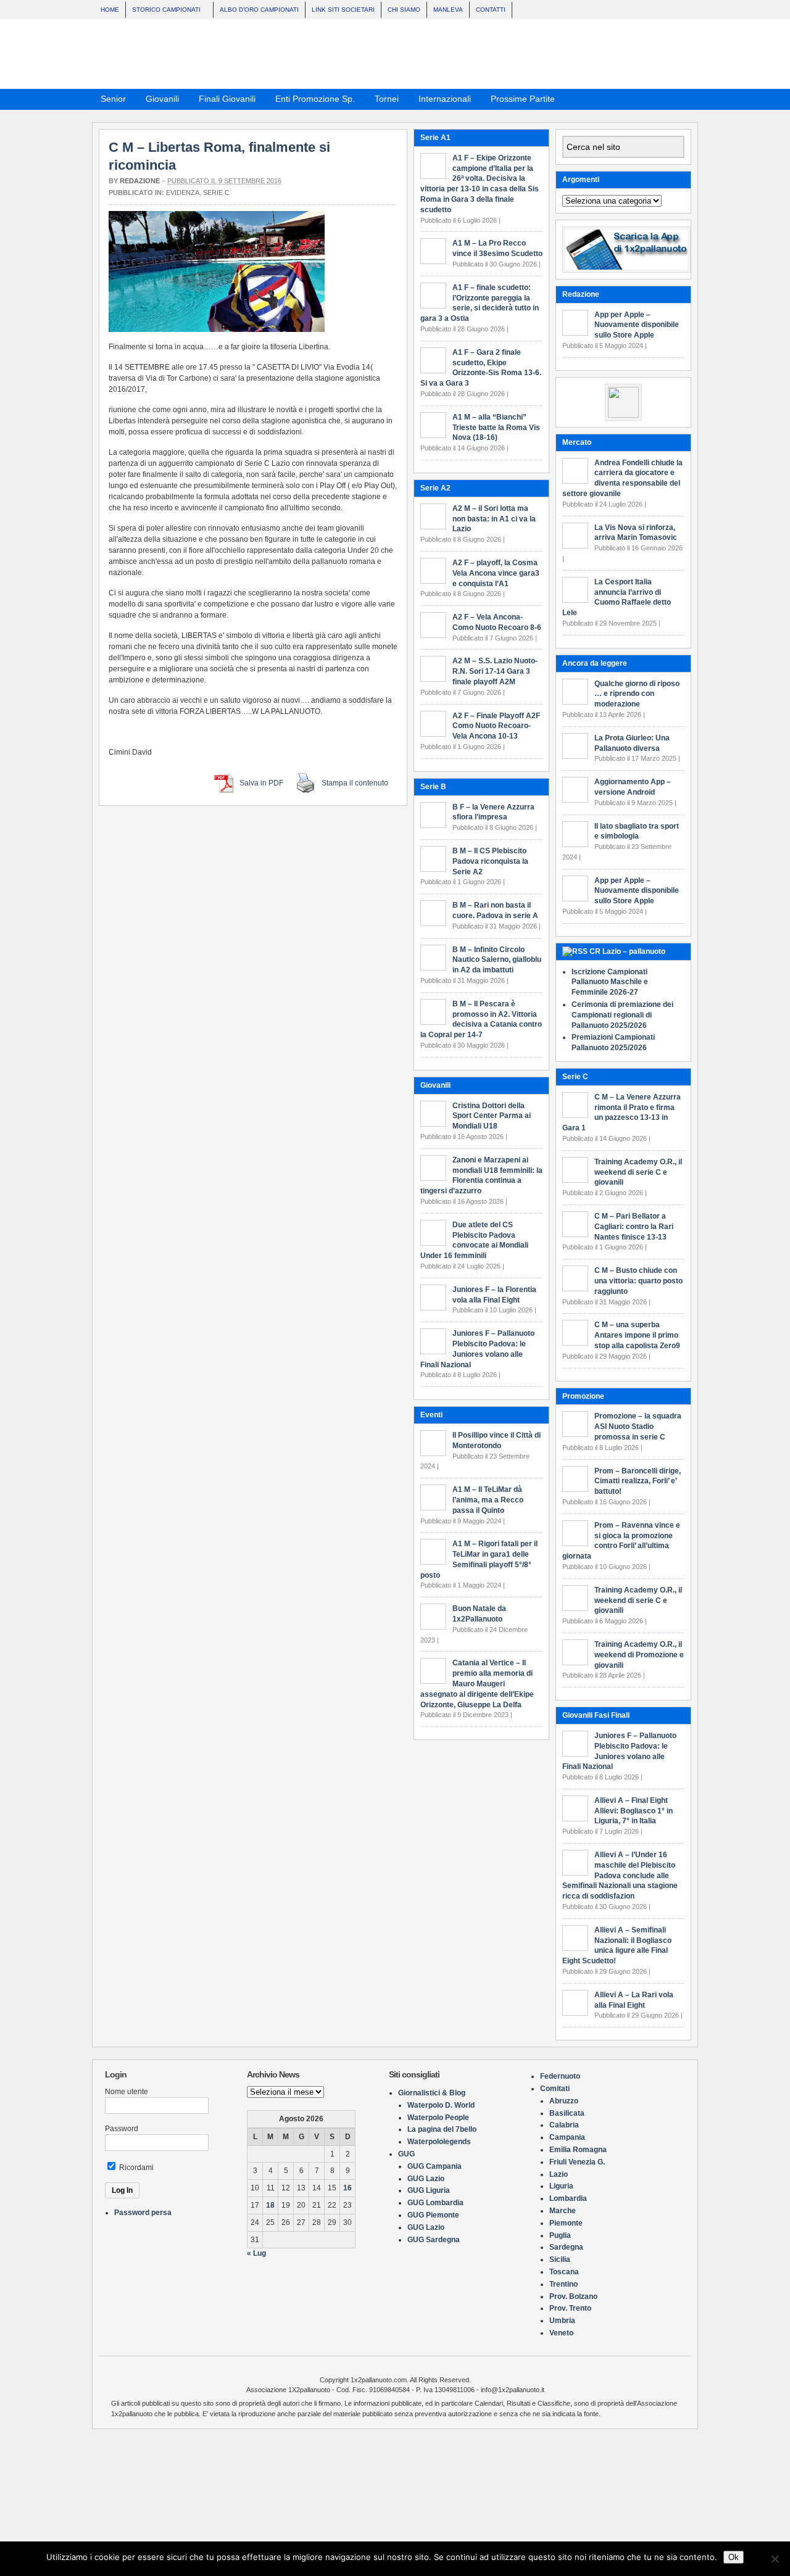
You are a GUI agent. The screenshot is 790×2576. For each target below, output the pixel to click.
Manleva (448, 10)
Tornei (383, 101)
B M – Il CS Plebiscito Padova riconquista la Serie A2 (490, 1780)
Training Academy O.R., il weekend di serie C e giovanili (638, 1601)
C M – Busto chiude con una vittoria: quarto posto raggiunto (638, 1281)
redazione (140, 181)
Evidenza (183, 193)
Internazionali (441, 101)
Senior (110, 101)
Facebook (669, 98)
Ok (734, 2557)
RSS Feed (654, 98)
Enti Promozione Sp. (311, 101)
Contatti (491, 10)
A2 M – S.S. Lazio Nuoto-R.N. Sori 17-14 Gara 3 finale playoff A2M (495, 1591)
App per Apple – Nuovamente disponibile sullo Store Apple (637, 325)
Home (110, 10)
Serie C (216, 193)
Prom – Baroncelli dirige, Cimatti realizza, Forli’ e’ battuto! (638, 1481)
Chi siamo (404, 10)
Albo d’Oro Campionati (259, 10)
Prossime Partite (519, 101)
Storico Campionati (163, 11)
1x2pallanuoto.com (401, 54)
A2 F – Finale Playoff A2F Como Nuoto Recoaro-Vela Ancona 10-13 (496, 1645)
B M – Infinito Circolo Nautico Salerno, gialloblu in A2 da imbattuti (497, 1879)
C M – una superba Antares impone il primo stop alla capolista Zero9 (637, 1335)
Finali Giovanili (223, 101)
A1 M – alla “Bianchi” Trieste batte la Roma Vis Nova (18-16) (496, 1346)
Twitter (684, 98)
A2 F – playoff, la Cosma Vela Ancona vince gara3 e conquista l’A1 (496, 1492)
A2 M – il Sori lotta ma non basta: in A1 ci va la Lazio (494, 1438)
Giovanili (159, 101)
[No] (775, 2559)
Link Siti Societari (343, 10)
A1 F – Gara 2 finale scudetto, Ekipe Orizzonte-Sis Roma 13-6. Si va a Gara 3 (480, 1292)
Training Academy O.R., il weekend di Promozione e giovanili (639, 1655)
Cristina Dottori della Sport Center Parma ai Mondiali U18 (492, 2035)
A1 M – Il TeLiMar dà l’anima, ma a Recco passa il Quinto (488, 2419)
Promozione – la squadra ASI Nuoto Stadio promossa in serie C (638, 1427)
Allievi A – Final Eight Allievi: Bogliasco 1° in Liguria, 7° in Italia (634, 1811)
